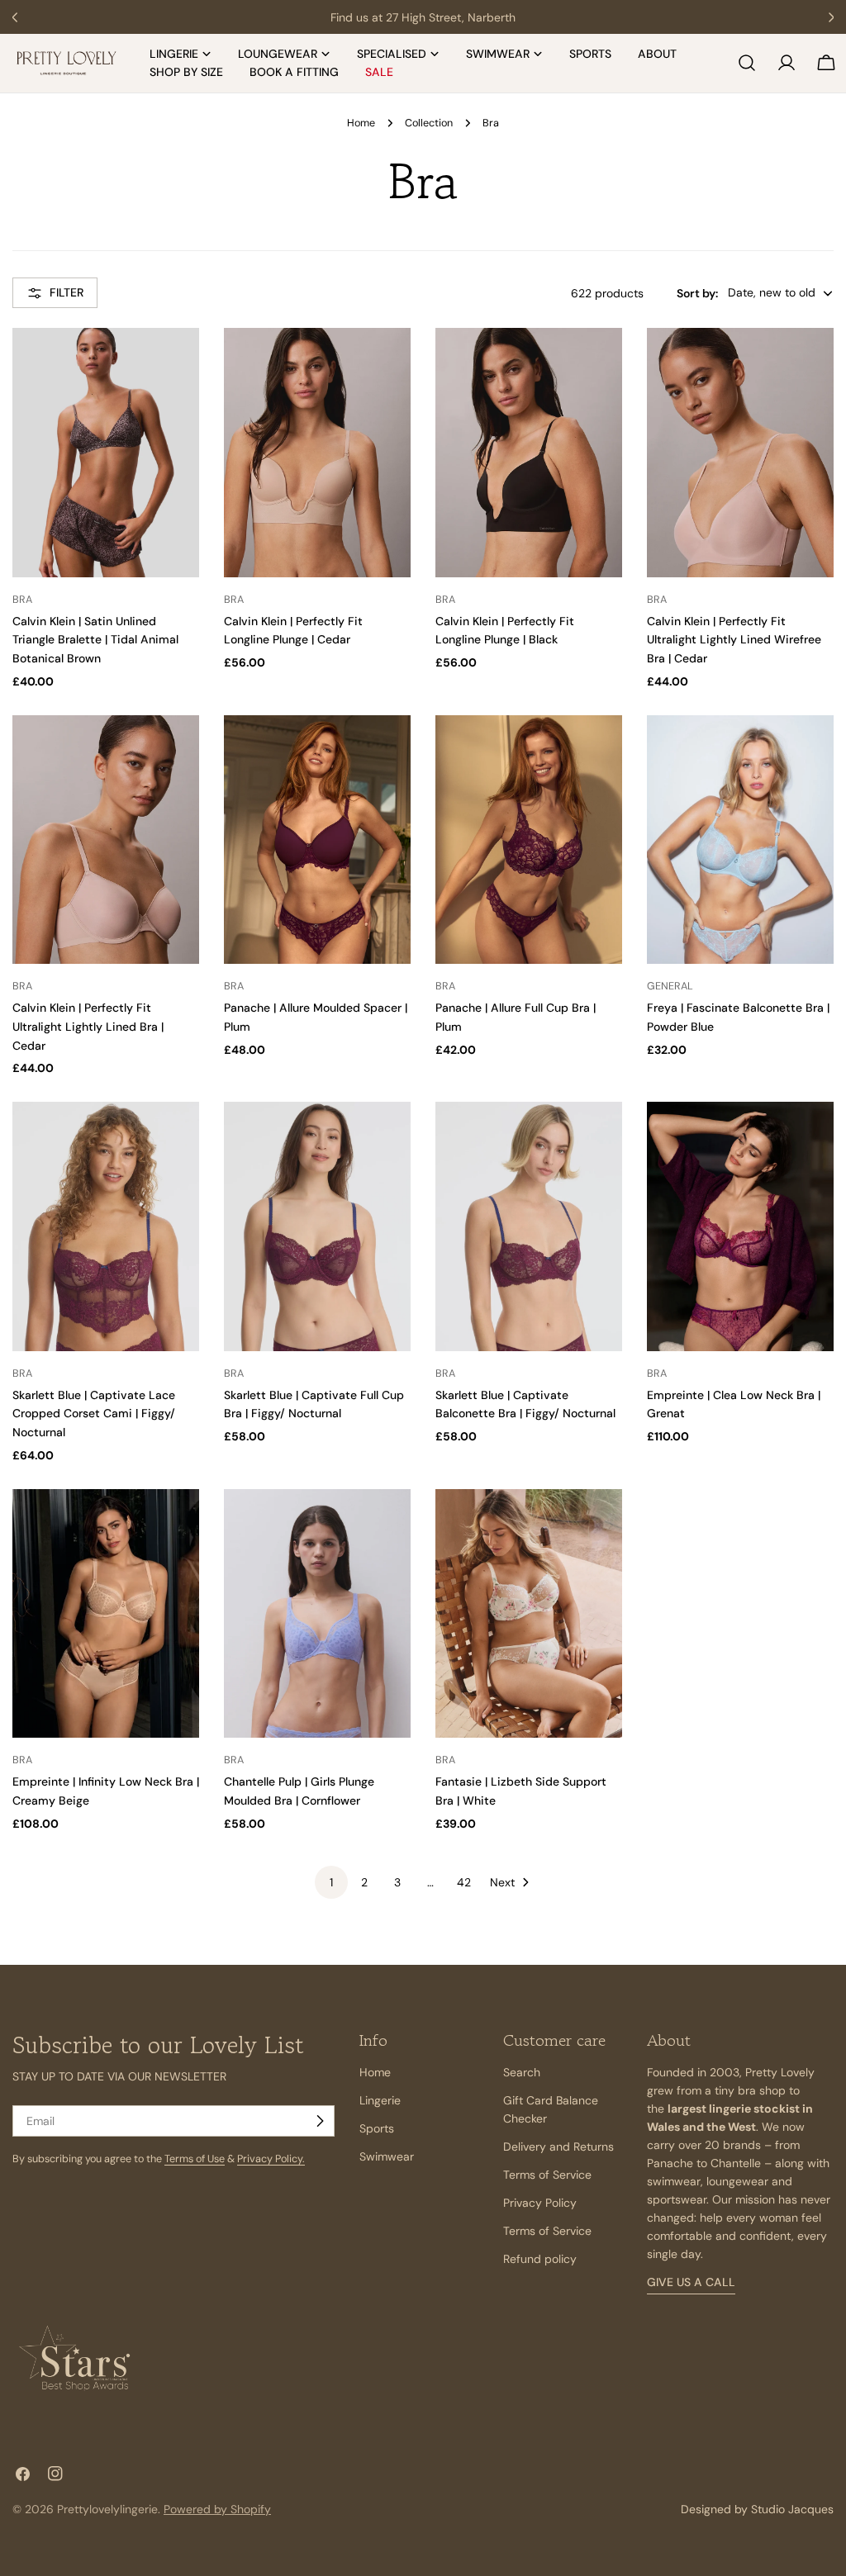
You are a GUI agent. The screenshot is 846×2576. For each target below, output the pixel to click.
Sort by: (697, 293)
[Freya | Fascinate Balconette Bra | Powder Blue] (740, 840)
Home (361, 123)
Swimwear (387, 2156)
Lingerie (380, 2100)
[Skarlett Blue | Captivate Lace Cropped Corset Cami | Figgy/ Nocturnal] (106, 1226)
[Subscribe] (320, 2121)
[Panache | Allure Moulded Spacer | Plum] (317, 840)
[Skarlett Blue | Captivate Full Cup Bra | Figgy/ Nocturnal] (317, 1226)
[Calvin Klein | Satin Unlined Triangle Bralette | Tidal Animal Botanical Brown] (106, 452)
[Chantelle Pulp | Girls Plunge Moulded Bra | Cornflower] (317, 1613)
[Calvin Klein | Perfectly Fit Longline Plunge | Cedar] (317, 452)
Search (522, 2072)
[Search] (747, 63)
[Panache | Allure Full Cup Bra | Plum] (529, 840)
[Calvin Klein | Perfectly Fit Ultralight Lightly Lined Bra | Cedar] (106, 840)
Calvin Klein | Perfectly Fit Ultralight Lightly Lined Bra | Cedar (88, 1027)
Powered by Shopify (217, 2509)
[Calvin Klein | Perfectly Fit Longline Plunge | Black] (529, 452)
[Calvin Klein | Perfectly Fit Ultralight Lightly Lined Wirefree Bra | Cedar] (740, 452)
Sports (377, 2128)
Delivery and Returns (558, 2147)
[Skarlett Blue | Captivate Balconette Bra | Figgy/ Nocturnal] (529, 1226)
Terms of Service (547, 2175)
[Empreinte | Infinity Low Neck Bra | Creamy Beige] (106, 1613)
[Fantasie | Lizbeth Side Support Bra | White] (529, 1613)
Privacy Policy (540, 2203)
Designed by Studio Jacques (757, 2509)
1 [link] (331, 1882)
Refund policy (540, 2259)
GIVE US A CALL (691, 2282)
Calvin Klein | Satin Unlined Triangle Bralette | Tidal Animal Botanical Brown (95, 640)
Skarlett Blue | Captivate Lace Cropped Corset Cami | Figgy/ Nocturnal (94, 1414)
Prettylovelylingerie (107, 2509)
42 (464, 1882)
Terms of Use (195, 2159)
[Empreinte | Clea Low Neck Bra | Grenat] (740, 1226)
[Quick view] (179, 360)
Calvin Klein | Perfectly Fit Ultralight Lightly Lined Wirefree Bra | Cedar (734, 640)
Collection (429, 123)
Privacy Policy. (271, 2159)
